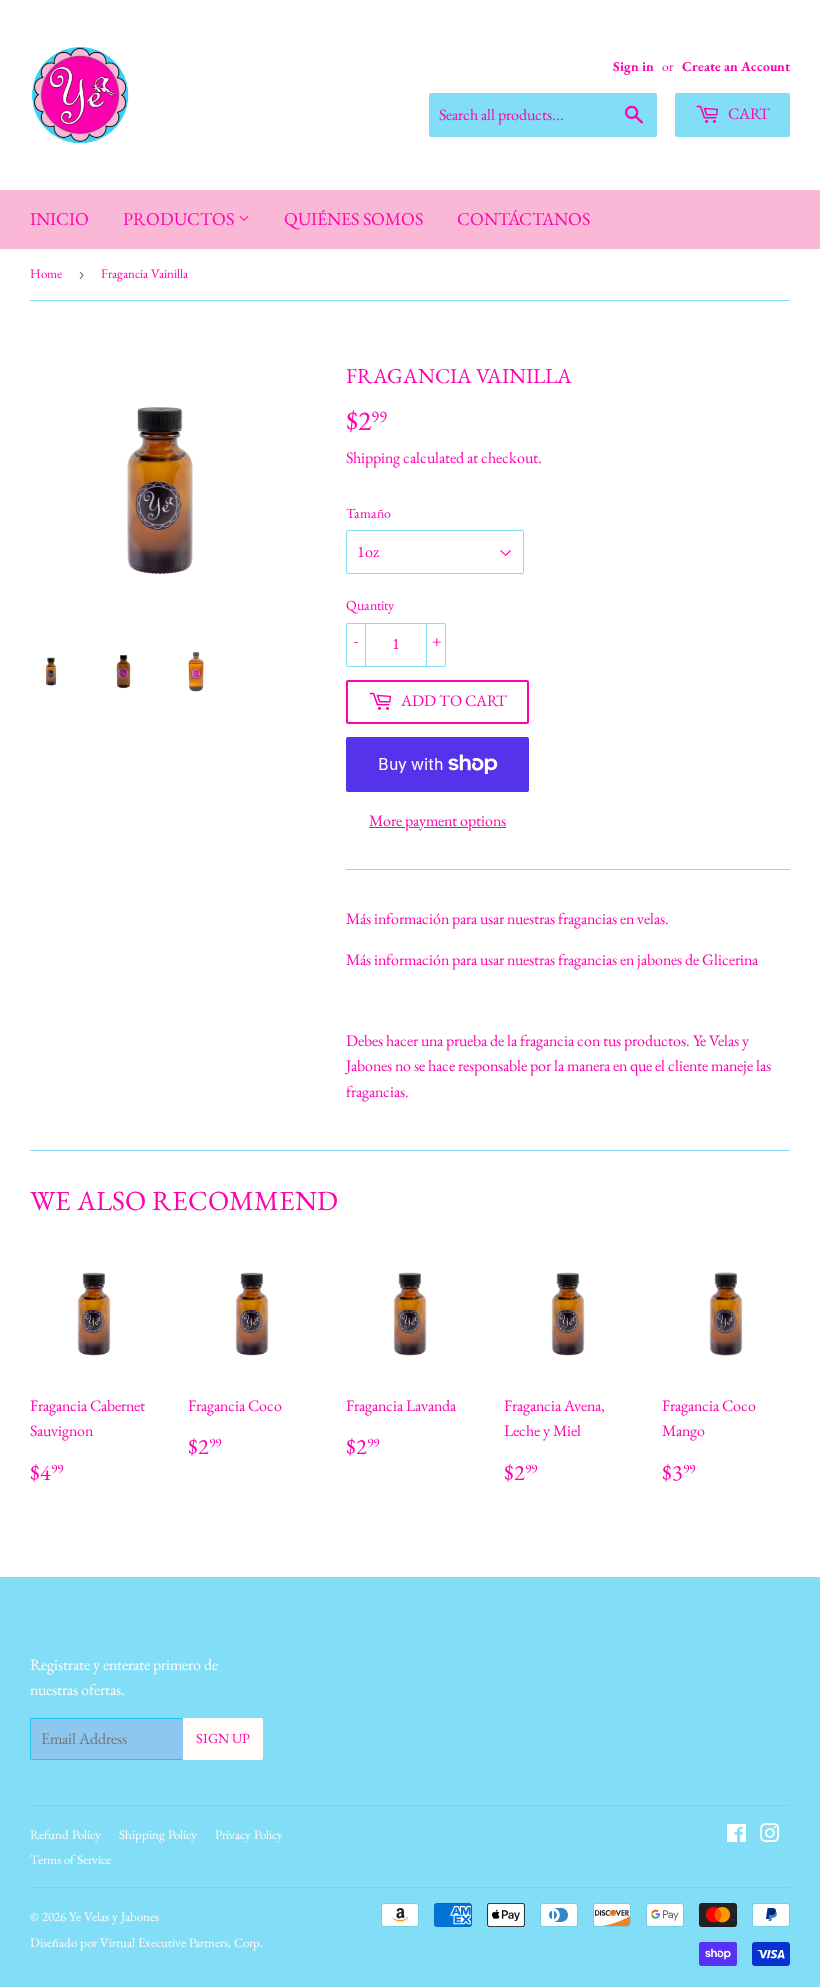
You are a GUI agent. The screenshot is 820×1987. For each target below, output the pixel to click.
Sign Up (223, 1738)
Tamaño (368, 513)
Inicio (59, 218)
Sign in (633, 66)
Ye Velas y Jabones (114, 1916)
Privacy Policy (249, 1834)
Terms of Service (70, 1859)
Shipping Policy (158, 1834)
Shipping (373, 457)
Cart (747, 113)
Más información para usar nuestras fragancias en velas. (507, 918)
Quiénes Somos (353, 218)
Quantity (370, 605)
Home (46, 273)
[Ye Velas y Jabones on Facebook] (736, 1835)
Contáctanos (523, 218)
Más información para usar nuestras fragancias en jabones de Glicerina (552, 959)
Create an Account (736, 66)
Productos (180, 218)
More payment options (437, 820)
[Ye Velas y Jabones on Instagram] (770, 1835)
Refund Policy (65, 1834)
